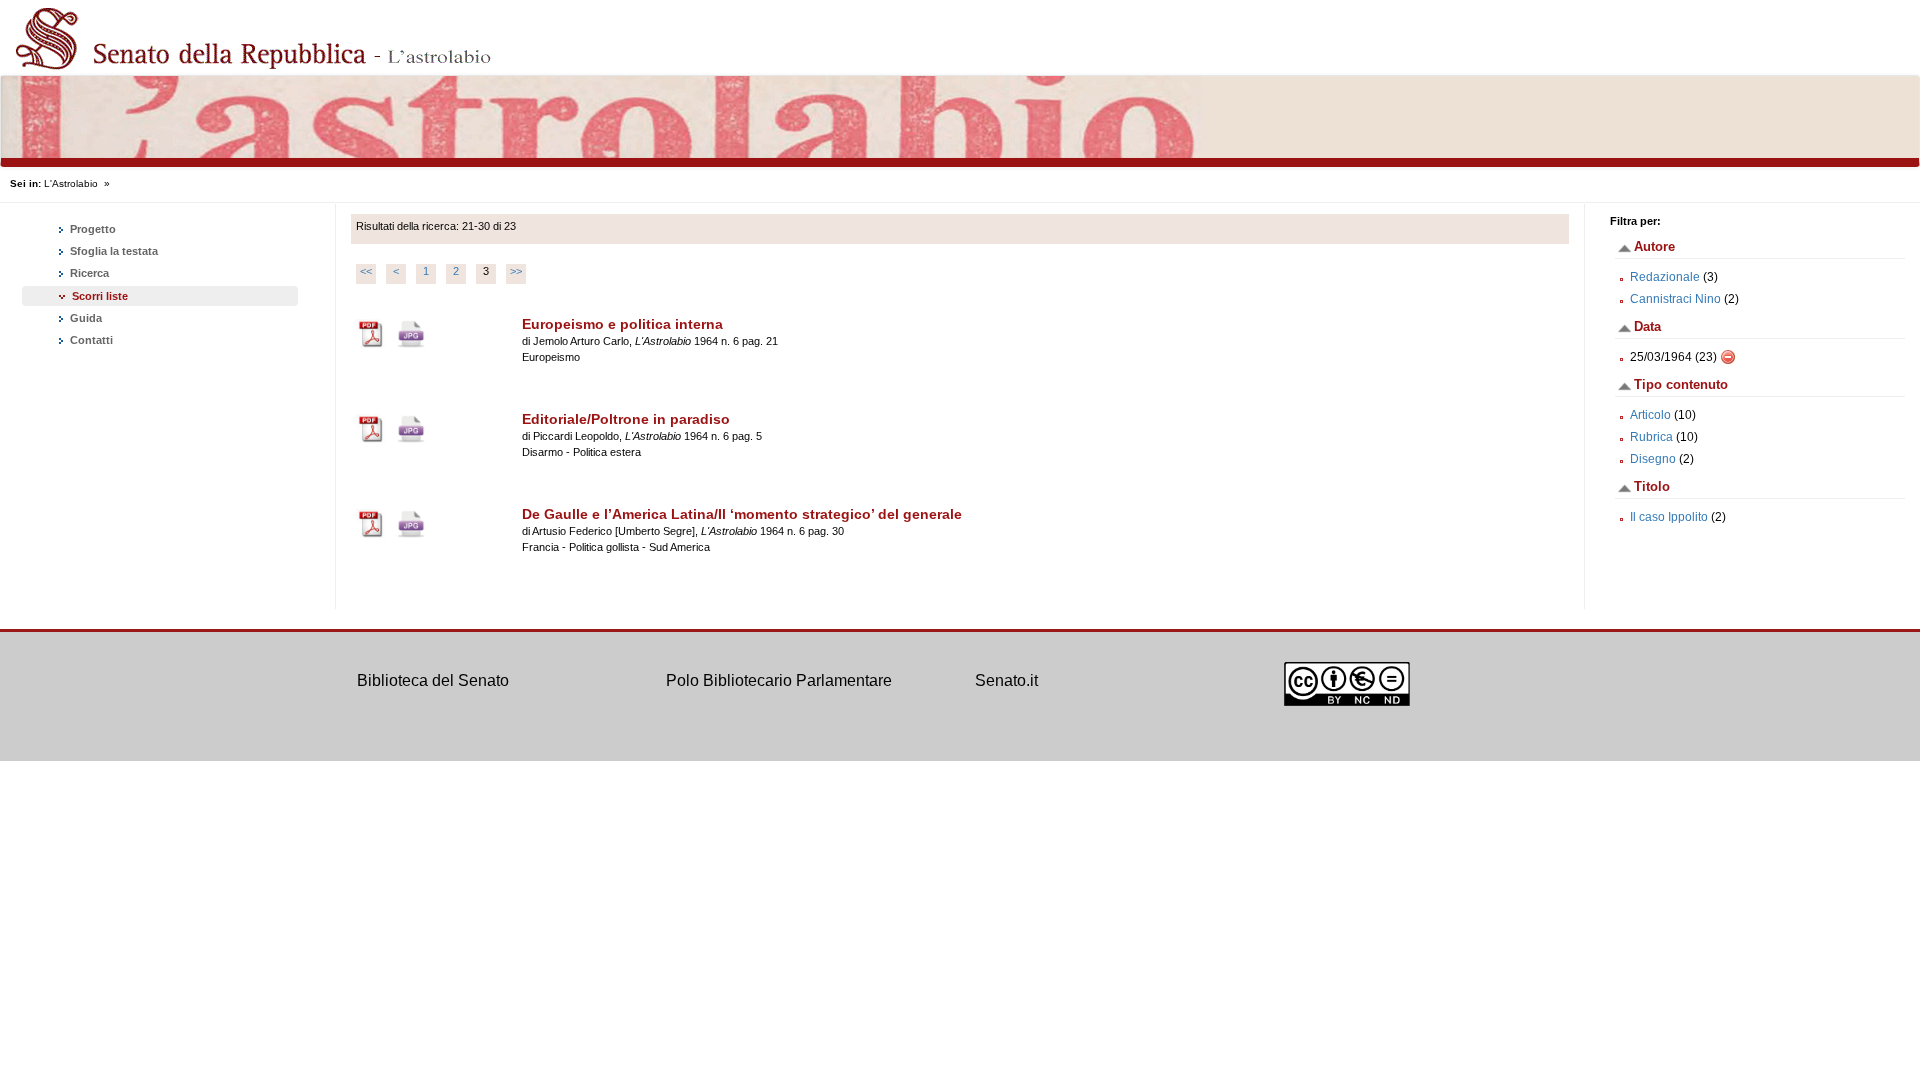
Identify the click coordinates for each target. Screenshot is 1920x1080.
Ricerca (88, 273)
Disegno (1653, 459)
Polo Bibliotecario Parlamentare (779, 680)
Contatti (90, 340)
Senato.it (1006, 680)
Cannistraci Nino (1675, 299)
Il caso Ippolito (1669, 517)
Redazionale (1665, 277)
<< (366, 271)
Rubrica (1651, 437)
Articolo (1650, 415)
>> (516, 271)
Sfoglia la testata (112, 251)
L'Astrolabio (71, 183)
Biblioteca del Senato (433, 680)
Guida (84, 318)
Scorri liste (100, 296)
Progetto (91, 229)
